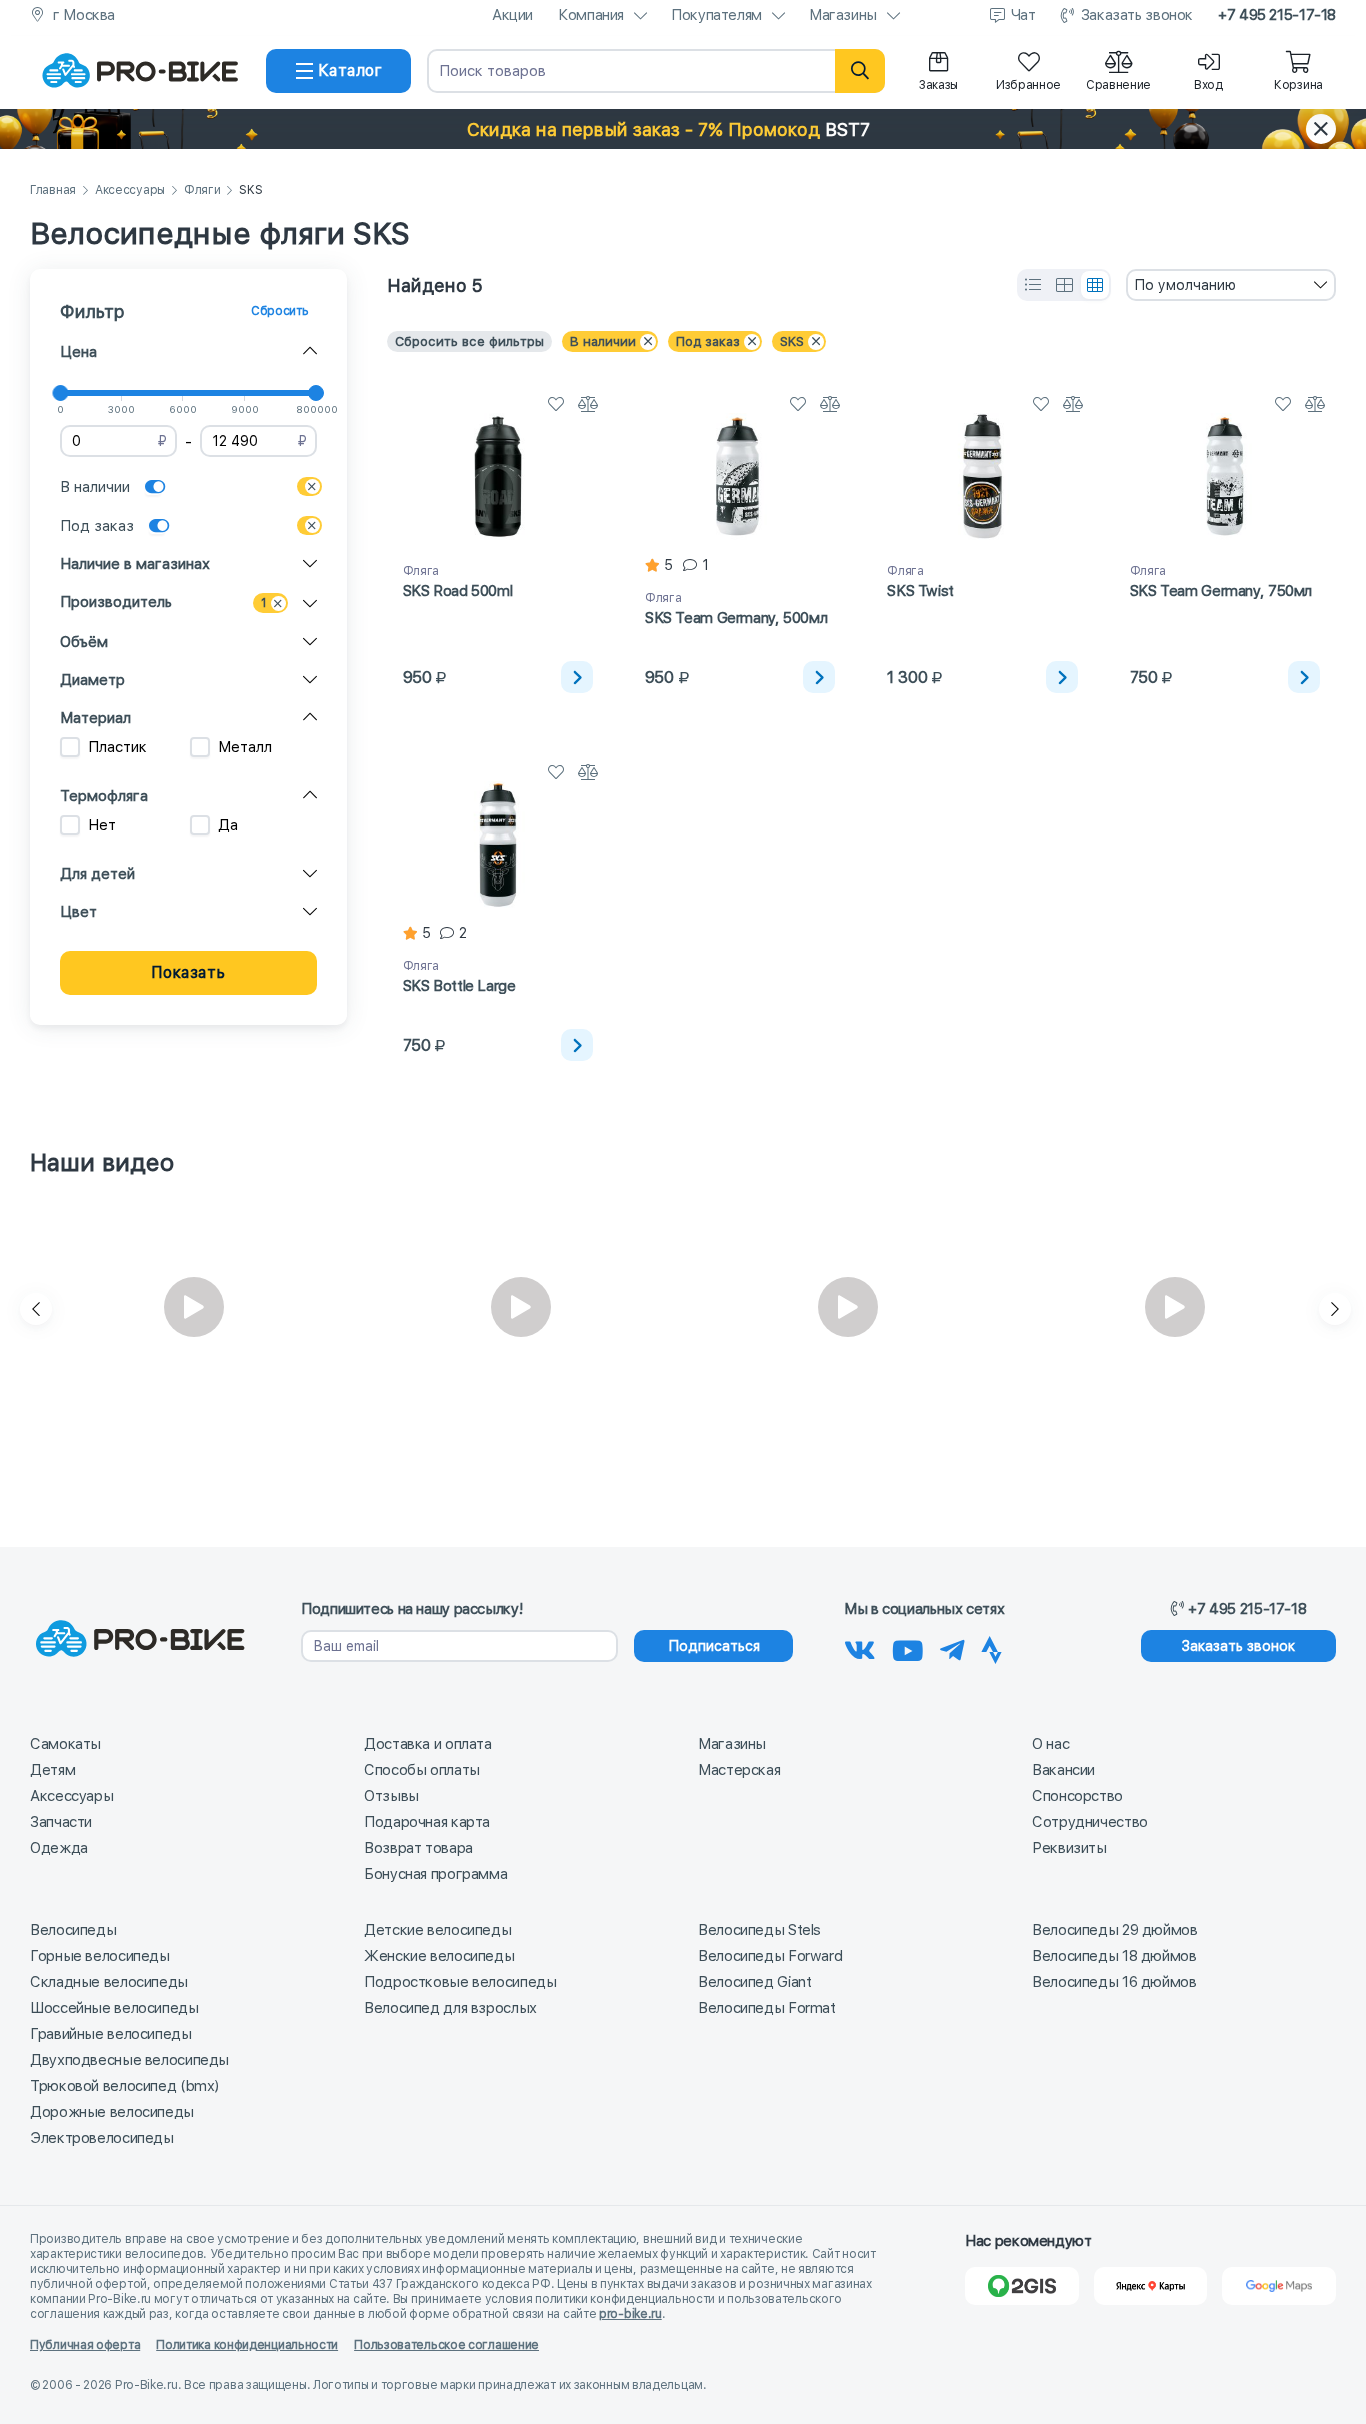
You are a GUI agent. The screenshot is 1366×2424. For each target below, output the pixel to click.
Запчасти (61, 1822)
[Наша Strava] (991, 1647)
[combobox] (1231, 285)
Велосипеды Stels (759, 1930)
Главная (53, 190)
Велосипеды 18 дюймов (1114, 1956)
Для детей (97, 874)
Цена (78, 352)
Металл (245, 747)
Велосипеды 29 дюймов (1115, 1930)
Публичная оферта (85, 2345)
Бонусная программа (435, 1874)
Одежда (59, 1848)
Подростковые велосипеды (460, 1982)
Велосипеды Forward (770, 1956)
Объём (84, 642)
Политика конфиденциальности (247, 2345)
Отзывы (391, 1796)
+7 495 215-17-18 (1277, 15)
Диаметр (92, 680)
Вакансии (1063, 1770)
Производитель (116, 602)
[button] (683, 129)
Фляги (202, 190)
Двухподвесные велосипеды (129, 2060)
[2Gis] (1022, 2286)
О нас (1050, 1744)
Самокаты (65, 1744)
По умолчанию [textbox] (1185, 285)
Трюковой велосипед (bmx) (124, 2086)
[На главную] (140, 71)
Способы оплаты (422, 1770)
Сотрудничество (1090, 1822)
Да (228, 825)
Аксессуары (130, 190)
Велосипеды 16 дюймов (1114, 1982)
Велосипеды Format (767, 2008)
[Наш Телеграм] (952, 1647)
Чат (1023, 15)
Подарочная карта (427, 1822)
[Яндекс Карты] (1151, 2286)
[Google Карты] (1279, 2286)
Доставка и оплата (428, 1744)
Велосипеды (73, 1930)
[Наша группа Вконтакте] (860, 1647)
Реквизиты (1069, 1848)
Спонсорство (1077, 1796)
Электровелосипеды (102, 2138)
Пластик (117, 747)
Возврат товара (418, 1848)
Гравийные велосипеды (111, 2034)
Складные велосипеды (109, 1982)
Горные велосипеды (100, 1956)
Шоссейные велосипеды (114, 2008)
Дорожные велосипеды (112, 2112)
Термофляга (104, 796)
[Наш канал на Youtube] (908, 1647)
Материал (95, 718)
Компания (591, 15)
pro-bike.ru (630, 2314)
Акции (512, 15)
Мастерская (739, 1770)
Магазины (843, 15)
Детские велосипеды (437, 1930)
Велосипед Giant (754, 1982)
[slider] (60, 393)
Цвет (78, 912)
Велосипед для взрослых (450, 2008)
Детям (52, 1770)
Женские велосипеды (439, 1956)
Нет (102, 825)
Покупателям (716, 15)
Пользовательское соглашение (446, 2345)
